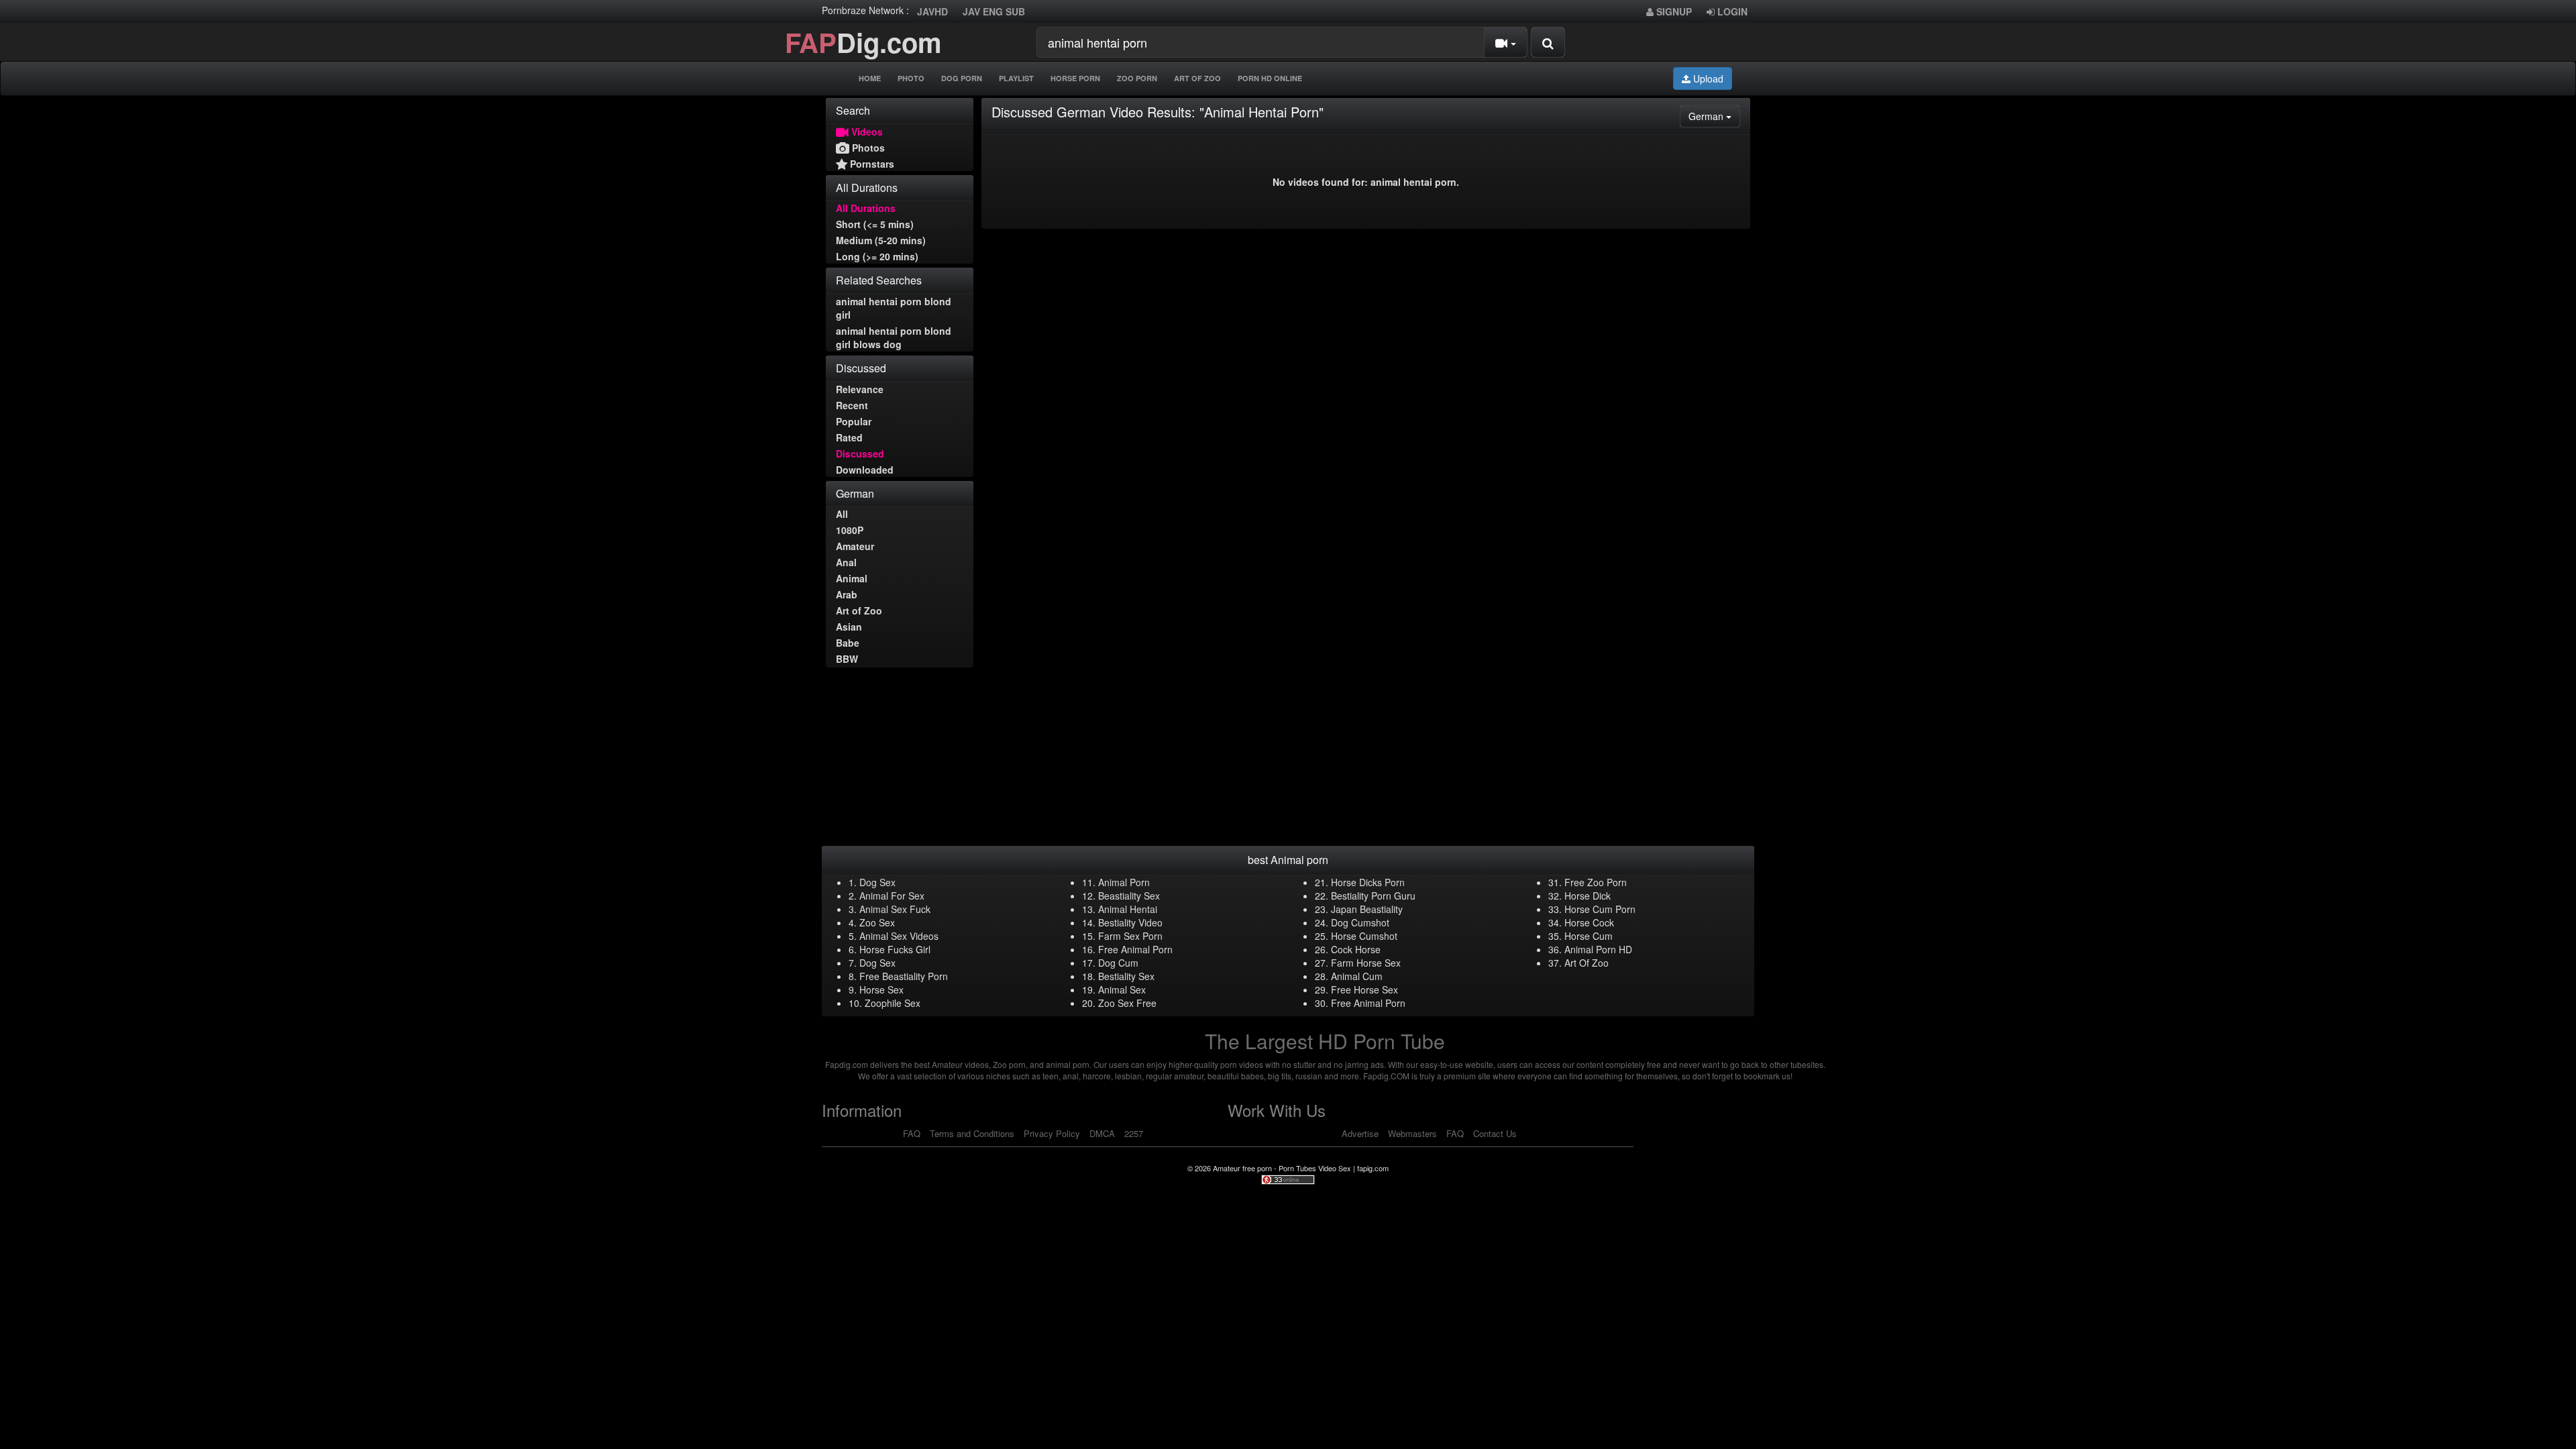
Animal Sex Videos (899, 936)
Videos (866, 131)
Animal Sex (1122, 989)
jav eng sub (994, 11)
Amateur (855, 546)
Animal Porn (1124, 882)
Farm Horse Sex (1366, 963)
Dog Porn (962, 78)
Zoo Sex (877, 922)
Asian (849, 627)
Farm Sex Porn (1130, 936)
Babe (848, 643)
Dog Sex (877, 882)
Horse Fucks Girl (895, 949)
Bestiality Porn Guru (1373, 896)
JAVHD (932, 11)
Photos (867, 148)
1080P (850, 530)
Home (870, 78)
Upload (1707, 78)
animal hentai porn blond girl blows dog (894, 337)
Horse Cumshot (1364, 936)
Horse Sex (881, 989)
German (1714, 116)
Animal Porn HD (1598, 949)
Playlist (1016, 78)
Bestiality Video (1130, 922)
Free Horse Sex (1364, 989)
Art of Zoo (859, 610)
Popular (854, 421)
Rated (849, 437)
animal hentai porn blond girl (894, 308)
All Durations (866, 208)
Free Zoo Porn (1596, 882)
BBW (847, 659)
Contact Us (1495, 1133)
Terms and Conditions (972, 1133)
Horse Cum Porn (1600, 909)
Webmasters (1412, 1133)
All (842, 514)
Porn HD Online (1270, 78)
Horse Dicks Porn (1368, 882)
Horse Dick (1588, 896)
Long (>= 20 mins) (877, 256)
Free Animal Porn (1135, 949)
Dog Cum (1118, 963)
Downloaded (865, 470)
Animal (852, 578)
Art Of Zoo (1197, 78)
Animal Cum (1357, 976)
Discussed (860, 453)
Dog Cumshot (1360, 922)
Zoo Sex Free (1127, 1003)
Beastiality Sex (1129, 896)
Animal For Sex (892, 896)
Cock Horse (1356, 949)
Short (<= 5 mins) (875, 224)
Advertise (1360, 1133)
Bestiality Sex (1126, 976)
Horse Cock (1589, 922)
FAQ (912, 1133)
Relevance (860, 389)
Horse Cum (1589, 936)
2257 (1134, 1133)
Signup (1673, 11)
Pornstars (871, 164)
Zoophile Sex (893, 1003)
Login (1731, 11)
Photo (911, 78)
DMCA (1102, 1133)
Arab (847, 594)
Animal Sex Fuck (895, 909)
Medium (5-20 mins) (881, 240)
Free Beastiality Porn (904, 976)
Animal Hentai (1128, 909)
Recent (852, 405)
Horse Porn (1075, 78)
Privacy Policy (1052, 1133)
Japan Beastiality (1367, 909)
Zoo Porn (1137, 78)
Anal (846, 562)
